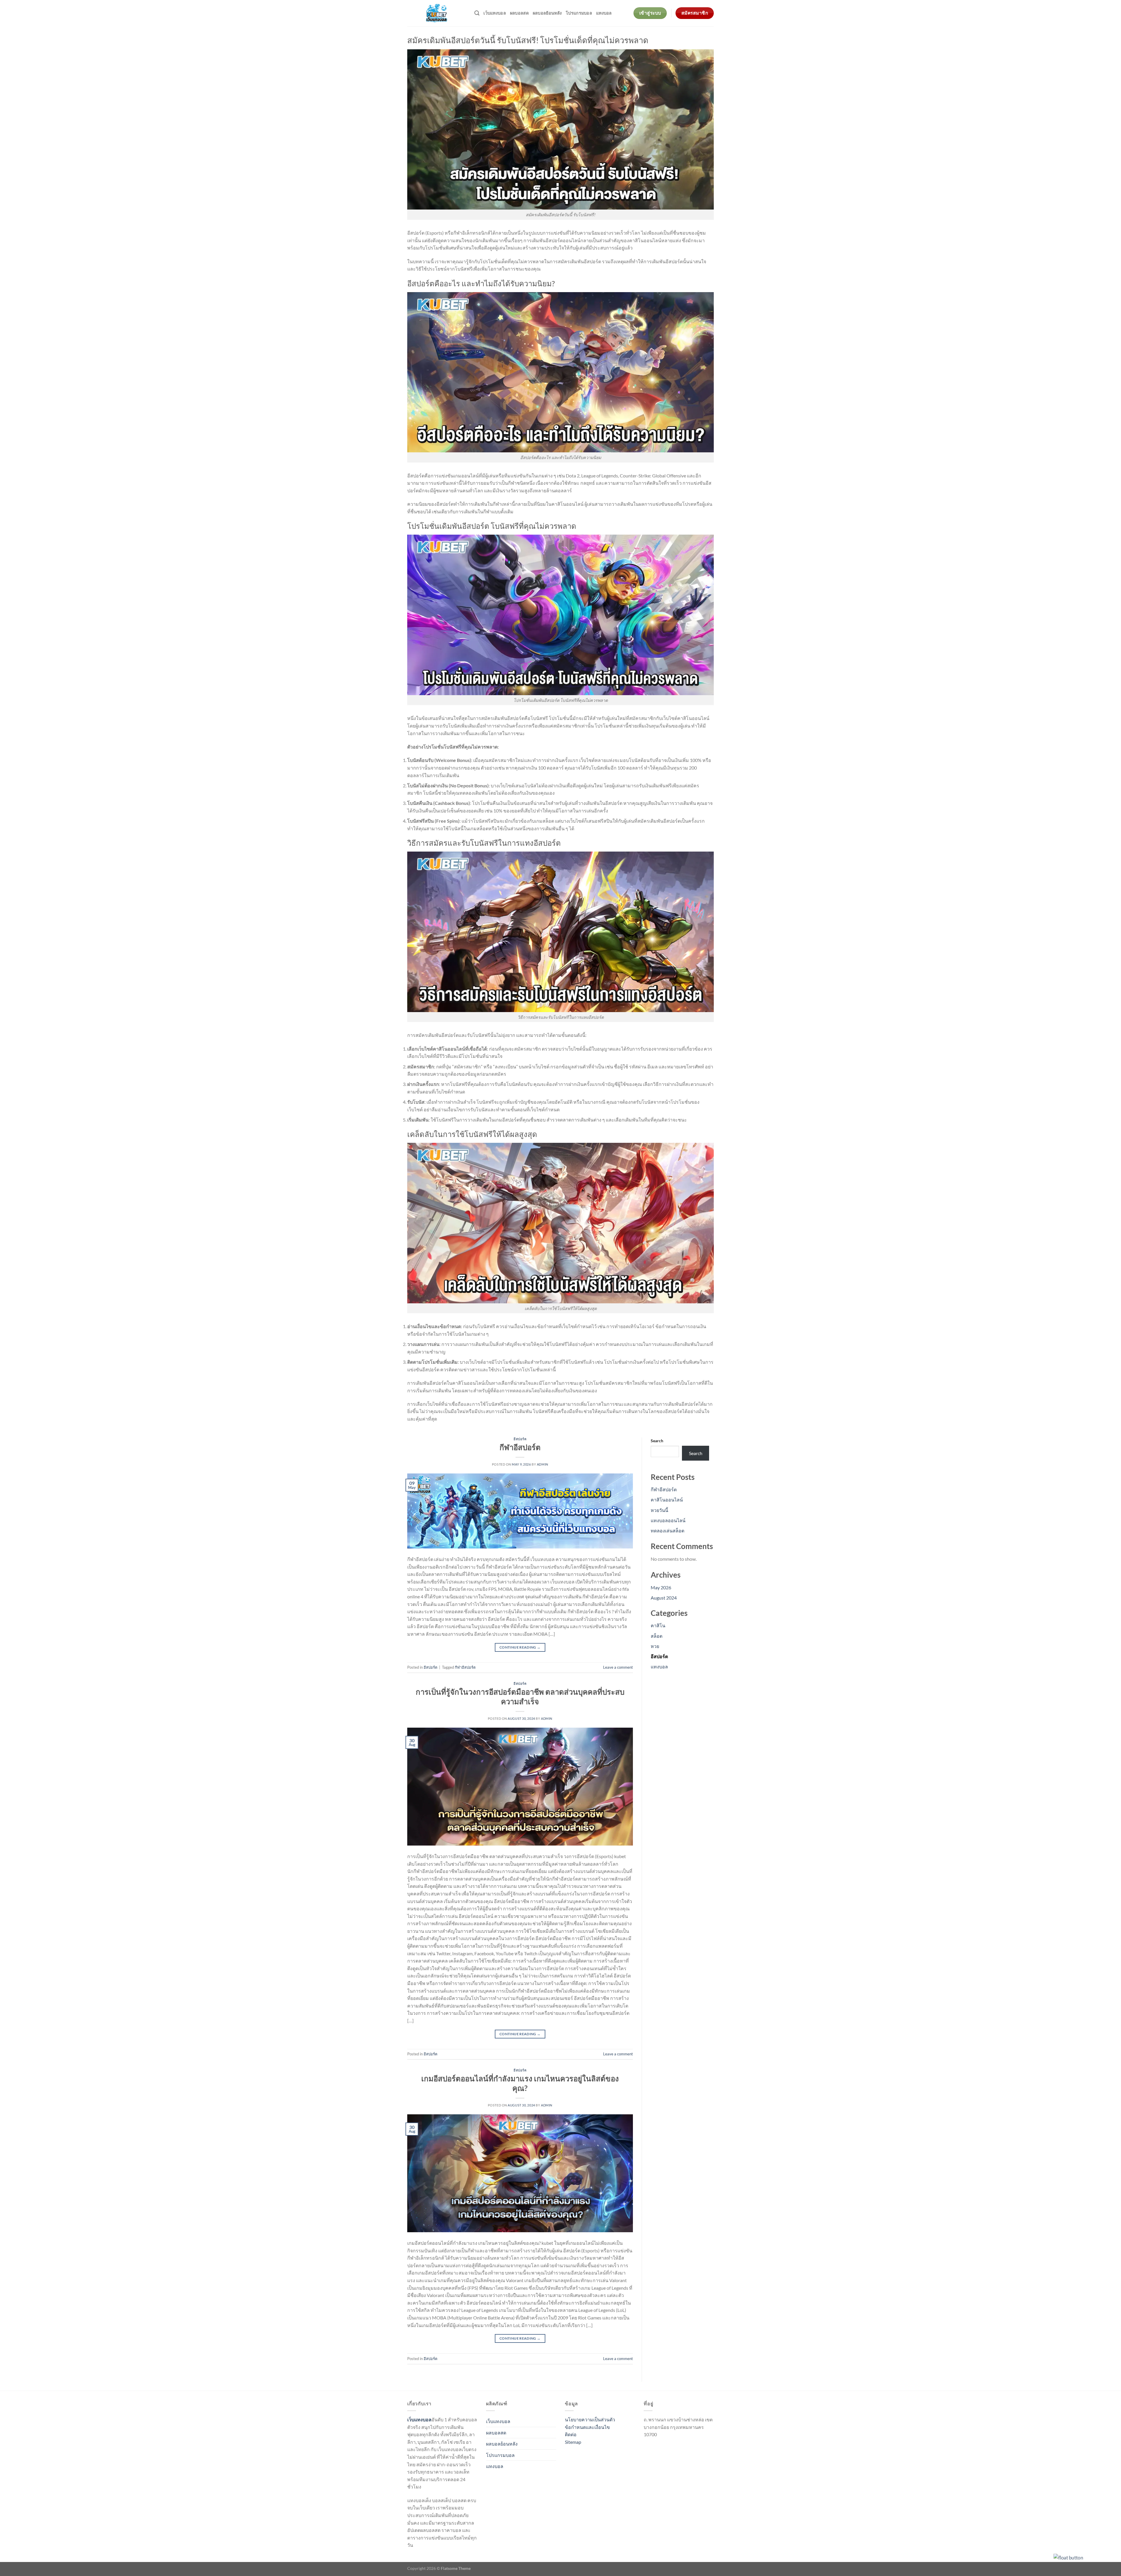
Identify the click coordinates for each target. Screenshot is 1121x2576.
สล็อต (657, 1636)
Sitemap (573, 2442)
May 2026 (661, 1587)
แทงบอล (604, 13)
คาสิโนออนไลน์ (667, 1500)
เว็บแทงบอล (495, 13)
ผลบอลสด (519, 13)
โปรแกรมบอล (579, 13)
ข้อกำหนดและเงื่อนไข (587, 2427)
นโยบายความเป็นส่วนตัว (590, 2419)
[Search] (477, 13)
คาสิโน (658, 1625)
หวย (655, 1646)
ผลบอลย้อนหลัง (547, 13)
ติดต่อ (571, 2434)
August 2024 (664, 1598)
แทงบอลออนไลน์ (668, 1520)
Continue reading (520, 1647)
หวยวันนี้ (659, 1510)
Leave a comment (618, 1667)
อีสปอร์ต (520, 1439)
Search (657, 1441)
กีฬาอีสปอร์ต (520, 1447)
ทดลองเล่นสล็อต (667, 1531)
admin (543, 1464)
